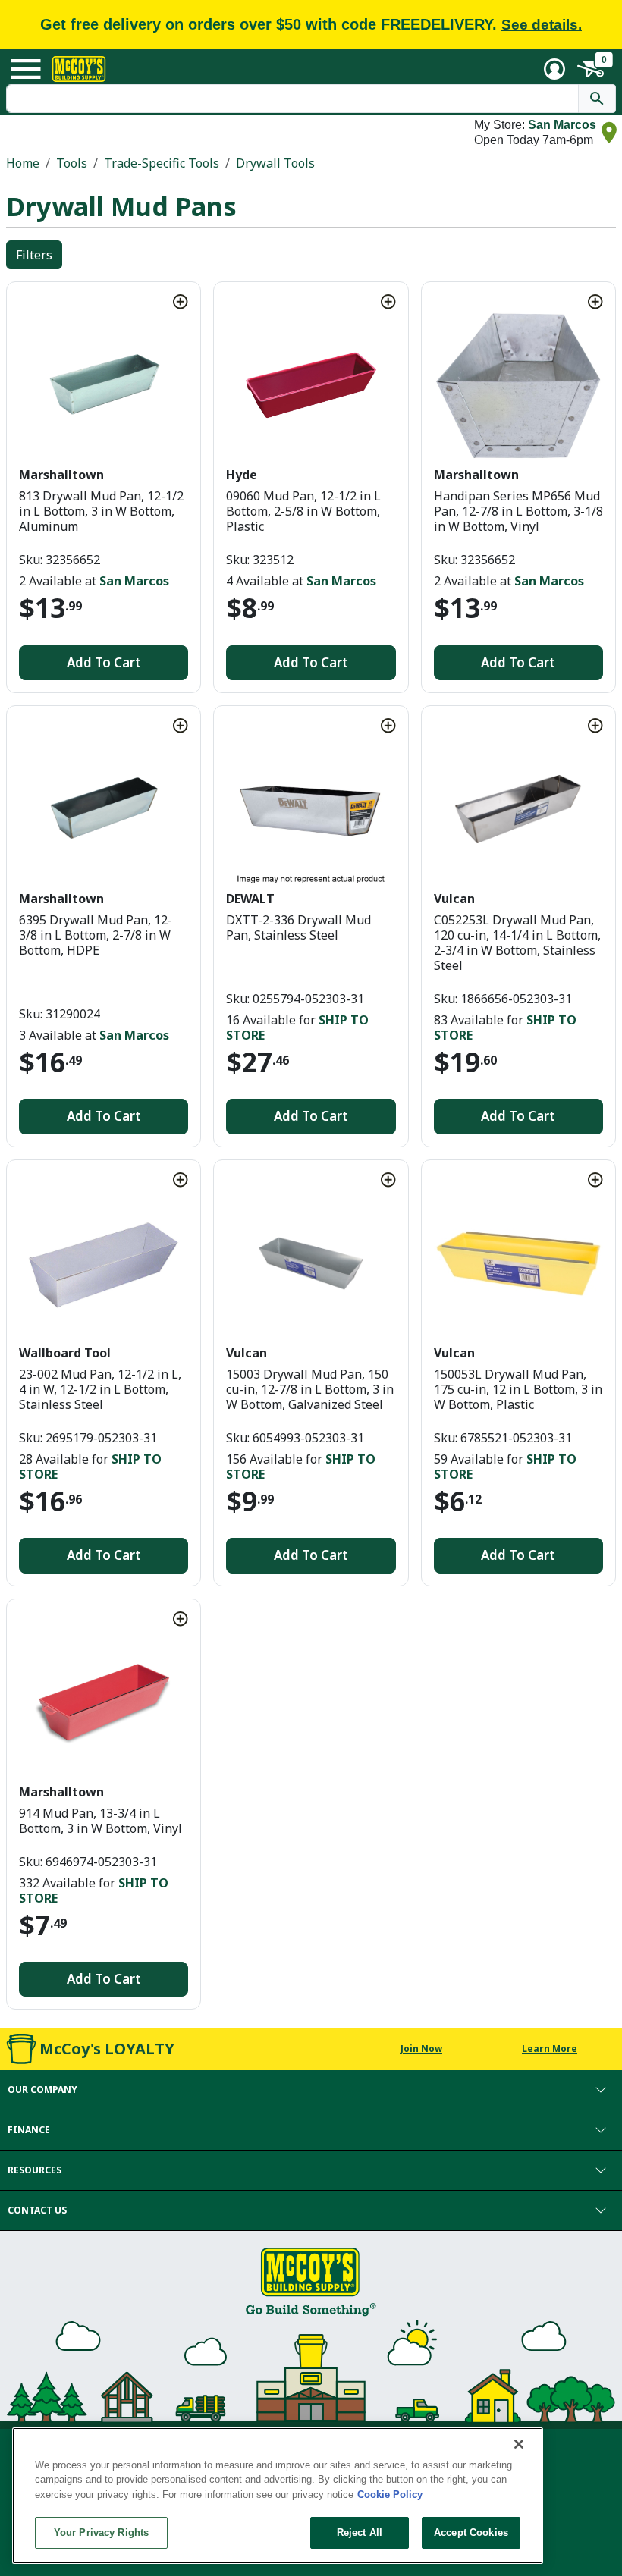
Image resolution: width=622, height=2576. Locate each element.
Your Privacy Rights (101, 2532)
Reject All (360, 2532)
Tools (72, 163)
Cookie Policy (390, 2494)
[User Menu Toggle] (554, 69)
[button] (311, 2090)
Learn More (550, 2049)
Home (23, 163)
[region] (278, 2496)
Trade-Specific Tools (162, 163)
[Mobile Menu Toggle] (26, 69)
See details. (542, 25)
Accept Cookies (471, 2532)
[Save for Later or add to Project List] (181, 302)
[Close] (519, 2444)
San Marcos (562, 125)
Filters (34, 255)
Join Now (421, 2049)
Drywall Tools (275, 163)
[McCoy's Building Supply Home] (79, 69)
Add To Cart (104, 662)
